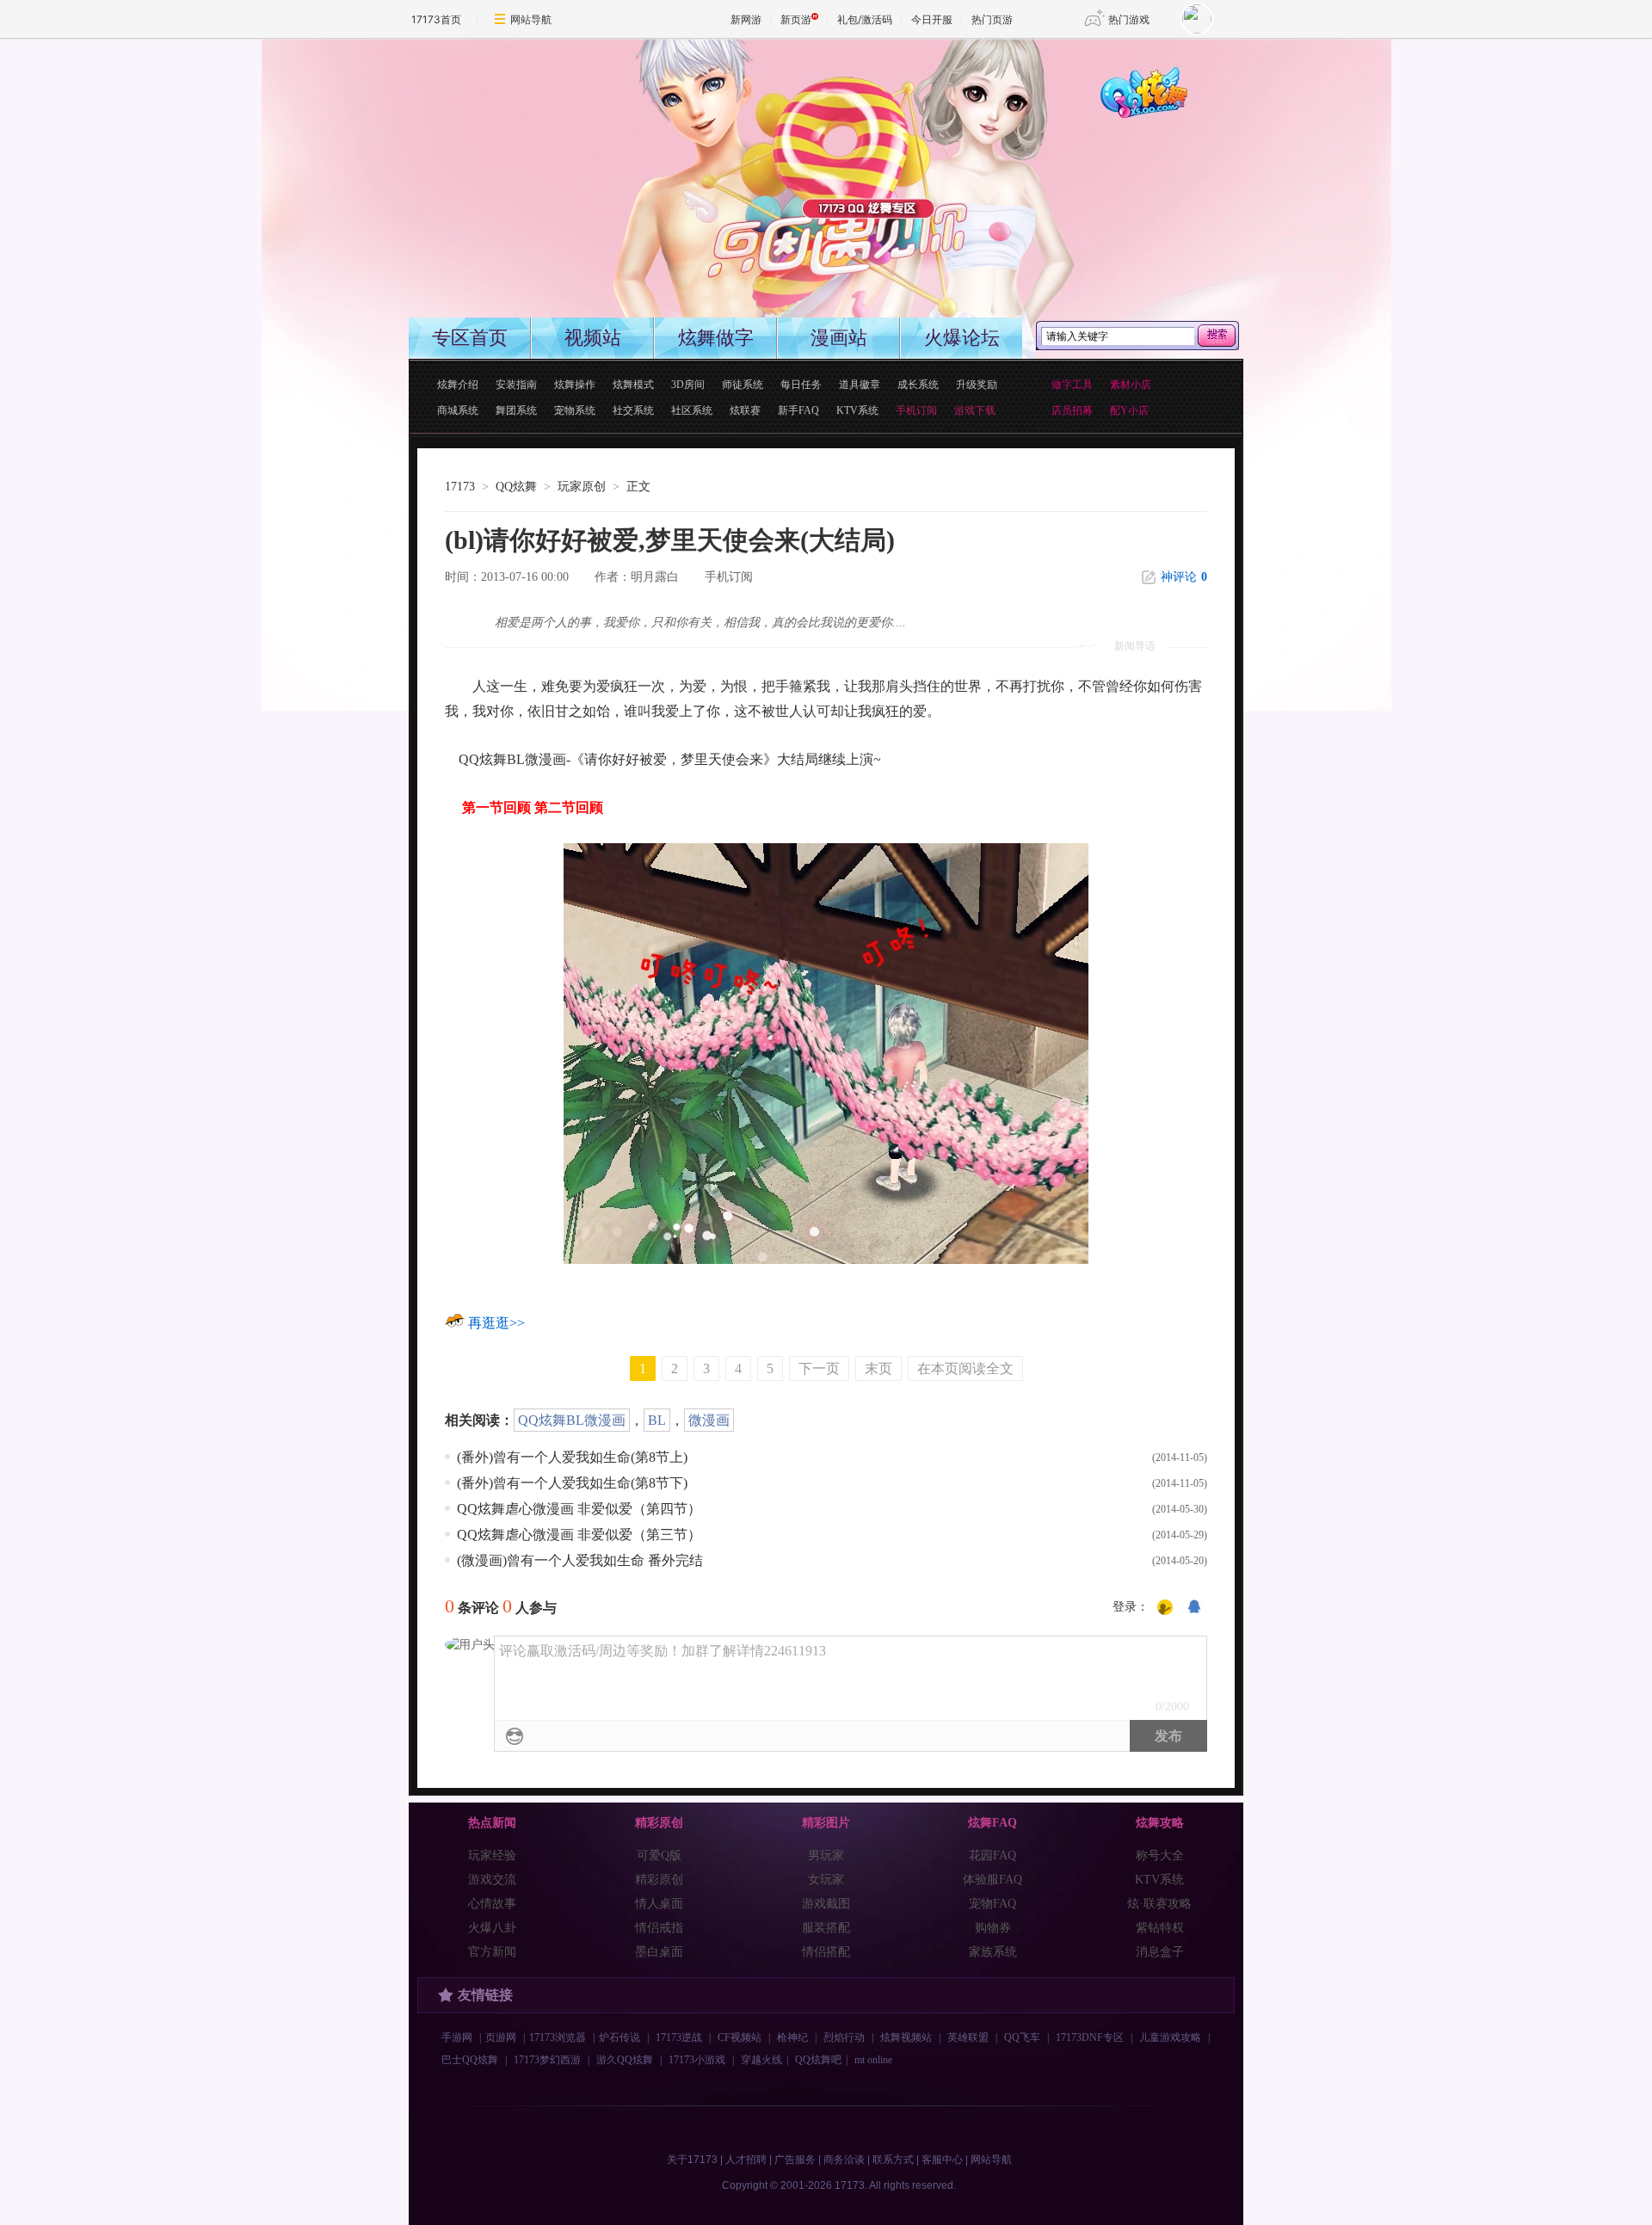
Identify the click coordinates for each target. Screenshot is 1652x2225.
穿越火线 (761, 2060)
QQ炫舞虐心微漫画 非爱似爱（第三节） (579, 1535)
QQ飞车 (1022, 2037)
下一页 (819, 1368)
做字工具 (1072, 385)
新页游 (796, 19)
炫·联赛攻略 (1159, 1904)
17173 (460, 487)
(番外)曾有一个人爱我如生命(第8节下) (572, 1483)
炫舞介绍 (458, 385)
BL (657, 1420)
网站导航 (531, 19)
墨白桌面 (659, 1952)
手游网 (457, 2037)
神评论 (1184, 577)
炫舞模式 (633, 385)
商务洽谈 (844, 2160)
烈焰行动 (844, 2037)
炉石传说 (619, 2037)
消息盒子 (1160, 1952)
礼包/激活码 (865, 19)
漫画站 (839, 338)
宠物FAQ (992, 1904)
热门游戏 (1129, 19)
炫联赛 (745, 410)
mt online (873, 2060)
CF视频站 (740, 2037)
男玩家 (826, 1855)
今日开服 (932, 19)
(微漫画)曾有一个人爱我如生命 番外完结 (580, 1560)
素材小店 (1131, 385)
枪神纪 (792, 2037)
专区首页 (470, 338)
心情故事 (492, 1904)
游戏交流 (492, 1880)
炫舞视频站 (906, 2037)
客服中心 (942, 2160)
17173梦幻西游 (547, 2060)
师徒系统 (743, 385)
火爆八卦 (492, 1928)
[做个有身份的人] (1165, 1608)
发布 (1168, 1736)
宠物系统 (575, 410)
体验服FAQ (992, 1880)
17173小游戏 (697, 2060)
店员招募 (1072, 410)
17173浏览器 (558, 2037)
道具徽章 (860, 385)
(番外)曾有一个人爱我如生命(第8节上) (572, 1457)
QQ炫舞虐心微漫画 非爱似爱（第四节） (579, 1509)
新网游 (746, 19)
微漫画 (709, 1420)
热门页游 (992, 19)
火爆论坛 (962, 338)
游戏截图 (826, 1904)
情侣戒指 (659, 1928)
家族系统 (993, 1952)
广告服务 (795, 2160)
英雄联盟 (968, 2037)
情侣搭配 (826, 1952)
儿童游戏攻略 (1170, 2037)
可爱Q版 (659, 1855)
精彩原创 (659, 1880)
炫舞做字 (716, 338)
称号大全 (1160, 1855)
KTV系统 (857, 410)
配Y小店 (1129, 410)
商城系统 (458, 410)
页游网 (501, 2037)
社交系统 (633, 410)
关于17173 (692, 2160)
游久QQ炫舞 (625, 2060)
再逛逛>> (496, 1323)
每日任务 (801, 385)
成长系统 (918, 385)
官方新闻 (492, 1952)
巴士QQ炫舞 (470, 2060)
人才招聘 (746, 2160)
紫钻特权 (1160, 1928)
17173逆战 (679, 2037)
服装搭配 (826, 1928)
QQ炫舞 (516, 487)
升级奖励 (977, 385)
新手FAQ (798, 410)
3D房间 (688, 385)
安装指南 (516, 385)
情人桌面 (659, 1904)
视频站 (593, 338)
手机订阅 (729, 577)
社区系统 (692, 410)
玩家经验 (492, 1855)
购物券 (993, 1928)
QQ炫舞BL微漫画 (572, 1420)
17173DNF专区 (1090, 2037)
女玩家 (826, 1880)
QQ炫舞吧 (818, 2060)
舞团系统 (516, 410)
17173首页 (436, 19)
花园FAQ (992, 1855)
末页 (878, 1368)
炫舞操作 (575, 385)
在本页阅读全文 (965, 1368)
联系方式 (893, 2160)
